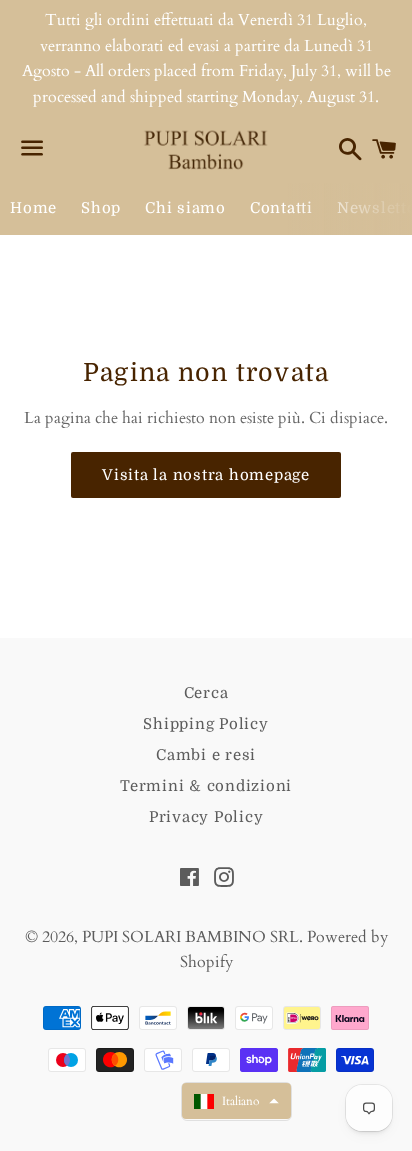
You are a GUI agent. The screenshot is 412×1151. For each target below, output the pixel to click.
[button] (236, 1101)
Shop (101, 208)
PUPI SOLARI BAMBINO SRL (190, 937)
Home (33, 208)
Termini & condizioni (206, 786)
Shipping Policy (205, 724)
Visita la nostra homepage (206, 475)
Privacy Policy (206, 817)
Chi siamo (185, 208)
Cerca (206, 693)
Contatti (281, 208)
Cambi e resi (206, 755)
